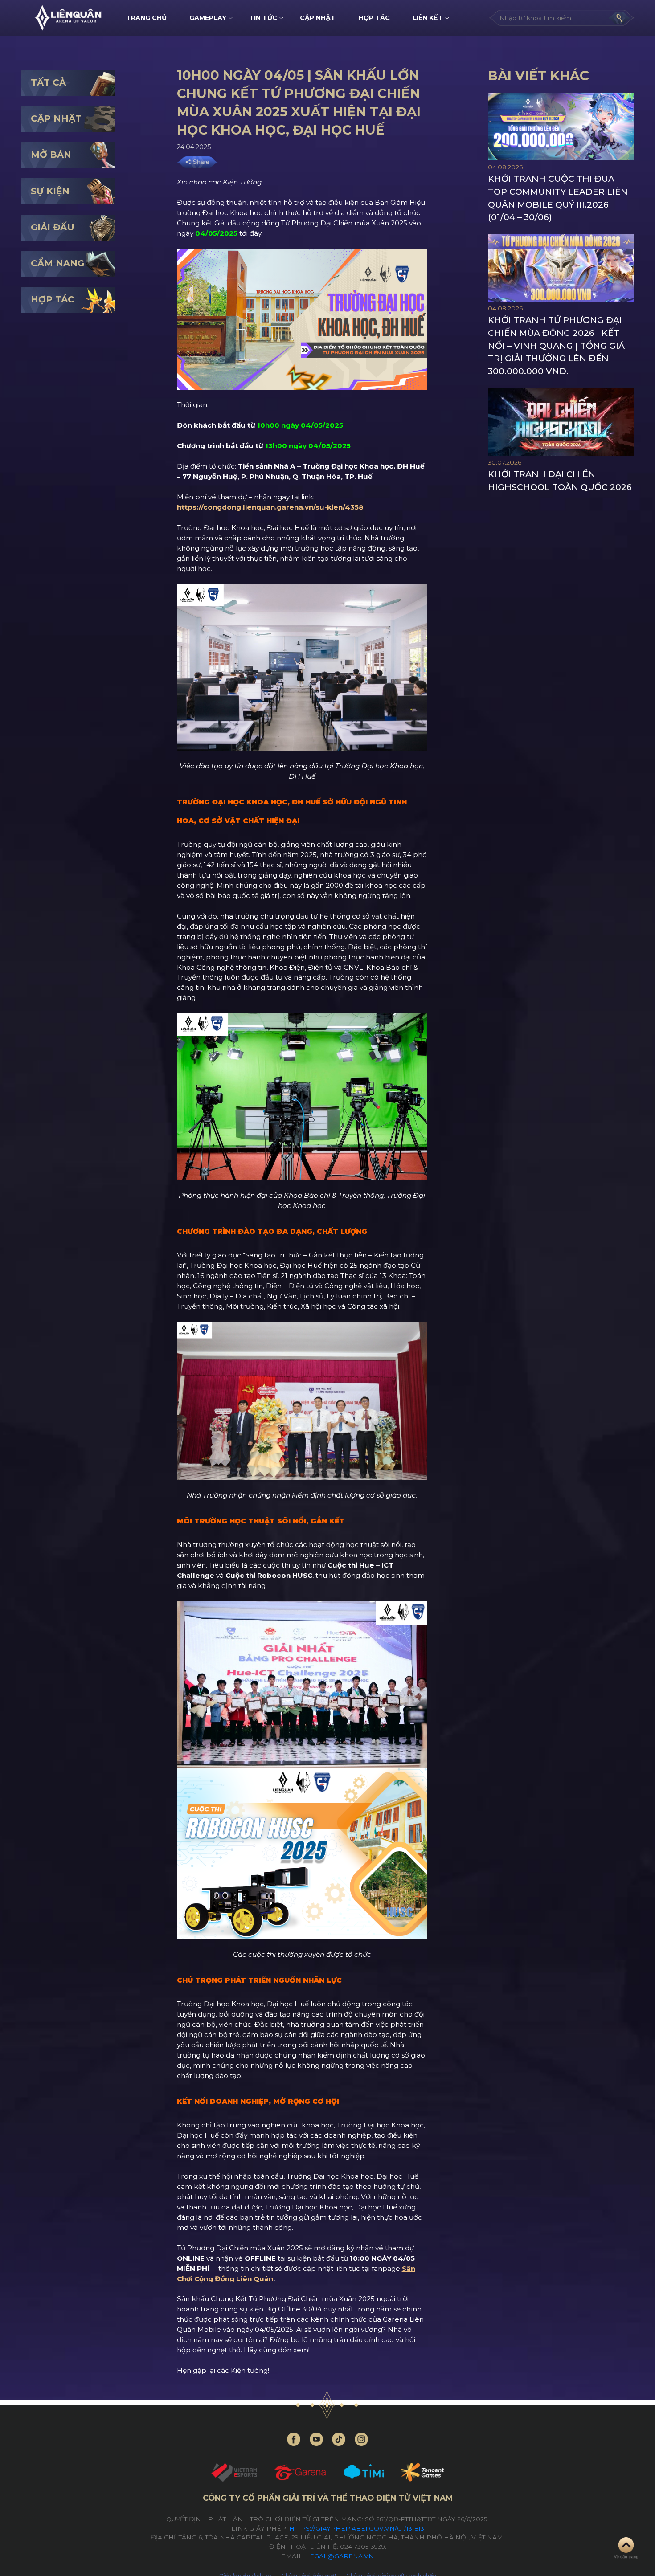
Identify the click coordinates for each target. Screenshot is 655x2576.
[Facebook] (294, 2439)
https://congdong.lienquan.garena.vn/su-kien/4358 (270, 507)
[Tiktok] (339, 2439)
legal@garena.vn (340, 2556)
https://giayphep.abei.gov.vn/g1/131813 (357, 2528)
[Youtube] (316, 2439)
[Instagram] (361, 2439)
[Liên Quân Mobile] (68, 18)
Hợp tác (374, 18)
